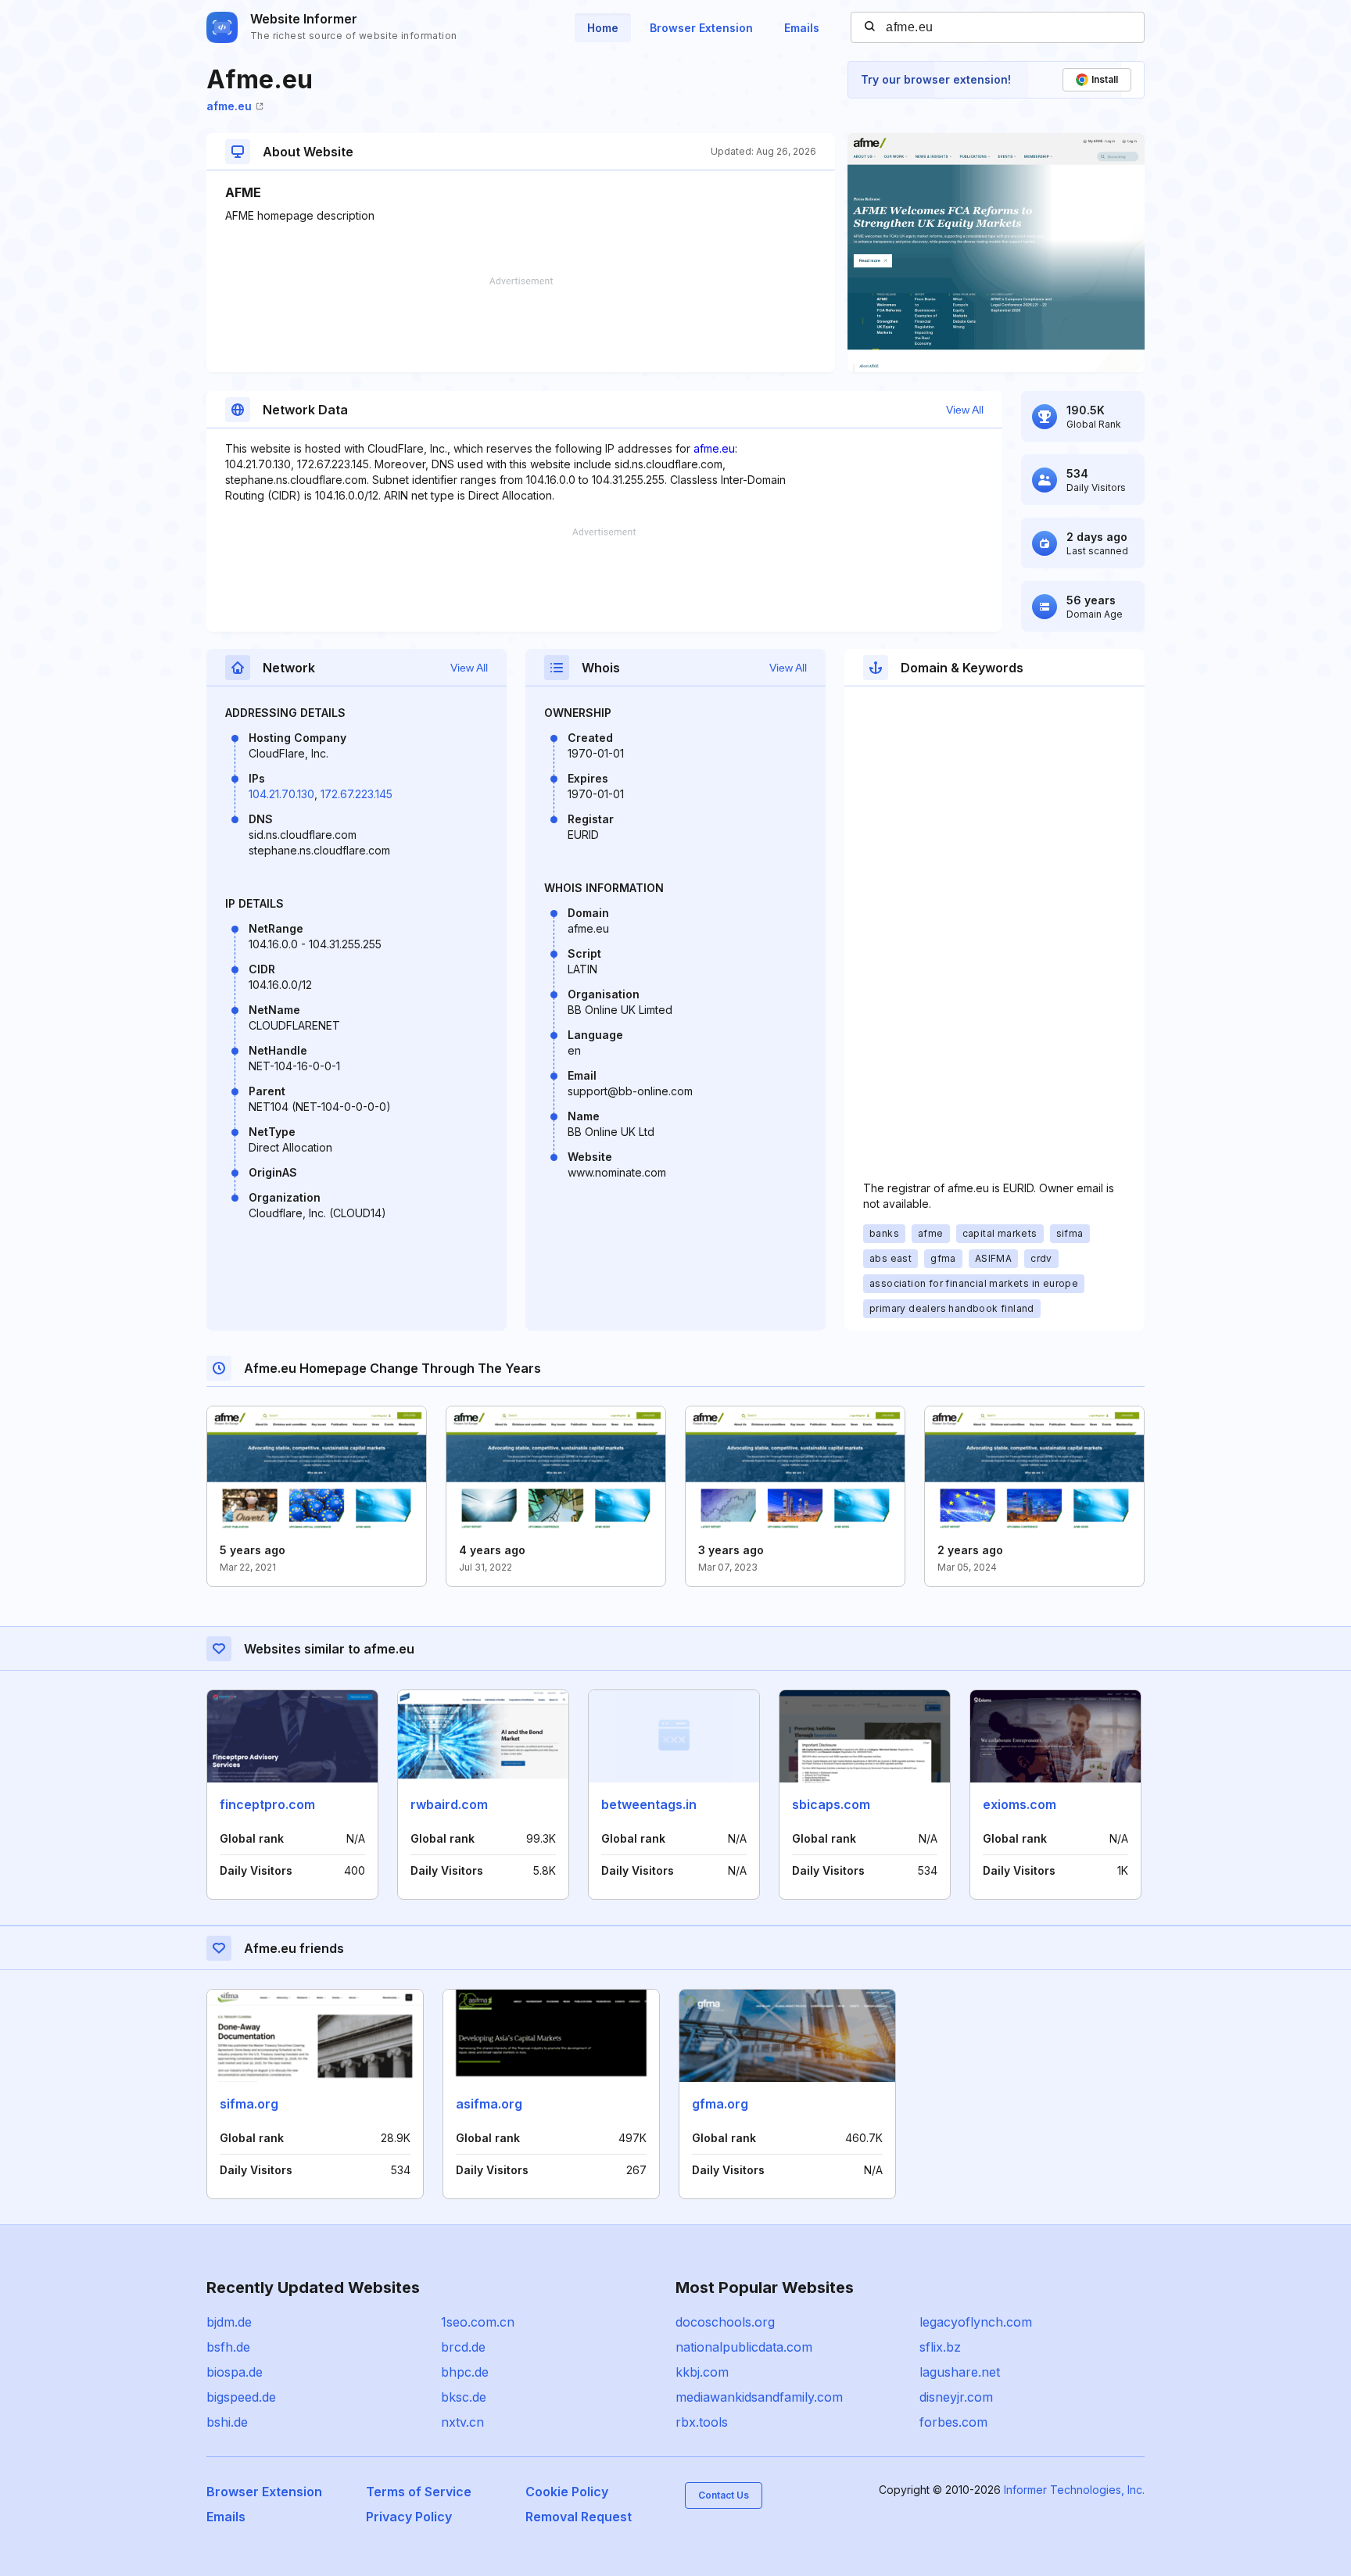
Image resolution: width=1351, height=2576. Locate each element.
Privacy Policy (409, 2517)
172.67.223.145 (357, 794)
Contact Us (724, 2495)
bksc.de (464, 2397)
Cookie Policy (567, 2492)
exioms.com (1020, 1804)
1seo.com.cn (478, 2322)
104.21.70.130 (281, 794)
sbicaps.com (831, 1804)
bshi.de (227, 2422)
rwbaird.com (449, 1804)
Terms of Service (419, 2492)
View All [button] (965, 410)
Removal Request (579, 2517)
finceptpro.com (267, 1804)
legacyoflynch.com (976, 2322)
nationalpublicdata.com (744, 2347)
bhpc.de (465, 2372)
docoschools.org (725, 2322)
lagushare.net (960, 2372)
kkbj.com (702, 2372)
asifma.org (489, 2104)
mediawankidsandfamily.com (759, 2397)
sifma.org (249, 2104)
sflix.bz (940, 2347)
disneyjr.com (956, 2397)
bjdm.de (229, 2322)
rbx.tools (702, 2422)
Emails (802, 28)
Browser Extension (701, 28)
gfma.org (720, 2104)
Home (603, 28)
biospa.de (235, 2372)
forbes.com (953, 2422)
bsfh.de (228, 2347)
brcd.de (463, 2347)
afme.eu (229, 106)
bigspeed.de (241, 2397)
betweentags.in (649, 1804)
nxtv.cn (462, 2422)
